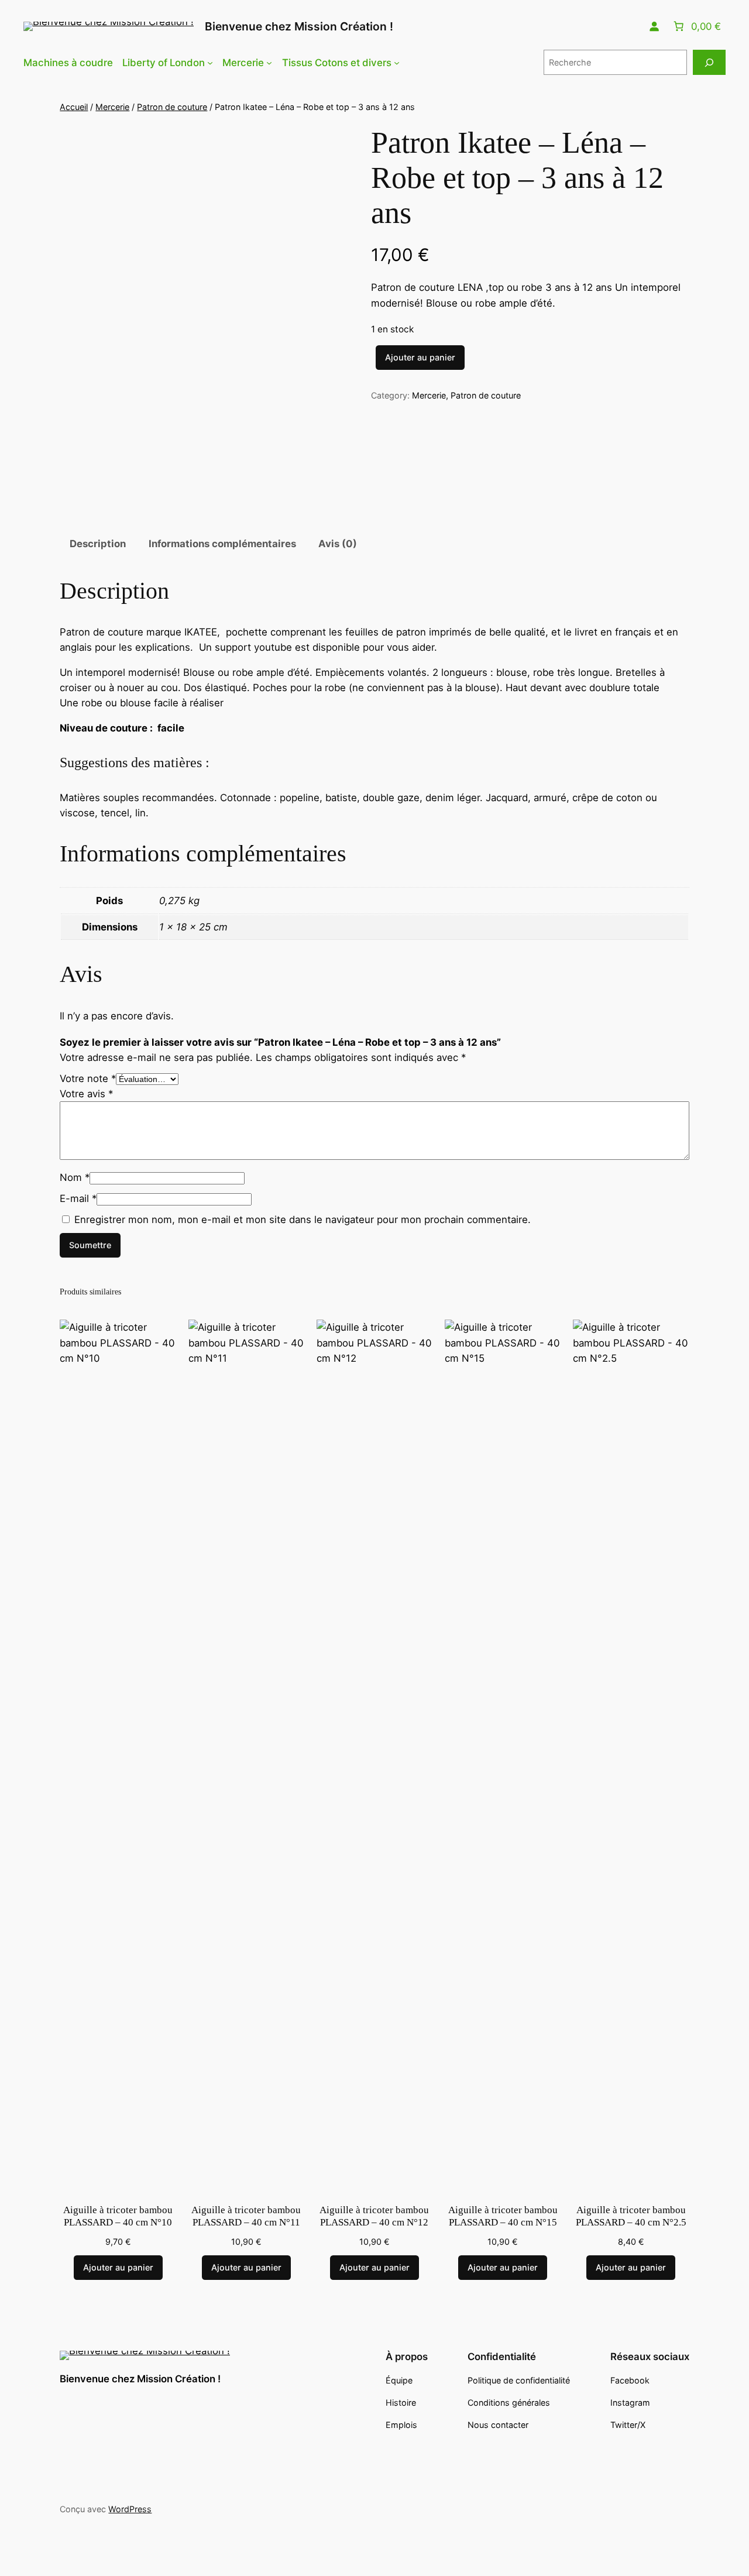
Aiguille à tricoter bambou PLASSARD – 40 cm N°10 (118, 2216)
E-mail (78, 1198)
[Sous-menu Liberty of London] (210, 63)
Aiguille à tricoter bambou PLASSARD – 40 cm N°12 (374, 2216)
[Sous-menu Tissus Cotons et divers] (397, 63)
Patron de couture (172, 107)
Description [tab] (98, 544)
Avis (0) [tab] (338, 544)
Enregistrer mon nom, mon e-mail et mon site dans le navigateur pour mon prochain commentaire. (303, 1220)
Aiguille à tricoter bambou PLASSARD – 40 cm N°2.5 (631, 2216)
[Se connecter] (654, 26)
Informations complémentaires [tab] (222, 544)
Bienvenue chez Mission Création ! (299, 26)
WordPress (130, 2509)
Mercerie (112, 107)
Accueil (74, 107)
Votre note (88, 1079)
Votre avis (86, 1094)
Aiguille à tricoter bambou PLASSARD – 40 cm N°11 (246, 2216)
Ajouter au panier (420, 357)
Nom (75, 1177)
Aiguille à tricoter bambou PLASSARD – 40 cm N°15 (503, 2216)
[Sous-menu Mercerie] (269, 63)
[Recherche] (709, 62)
